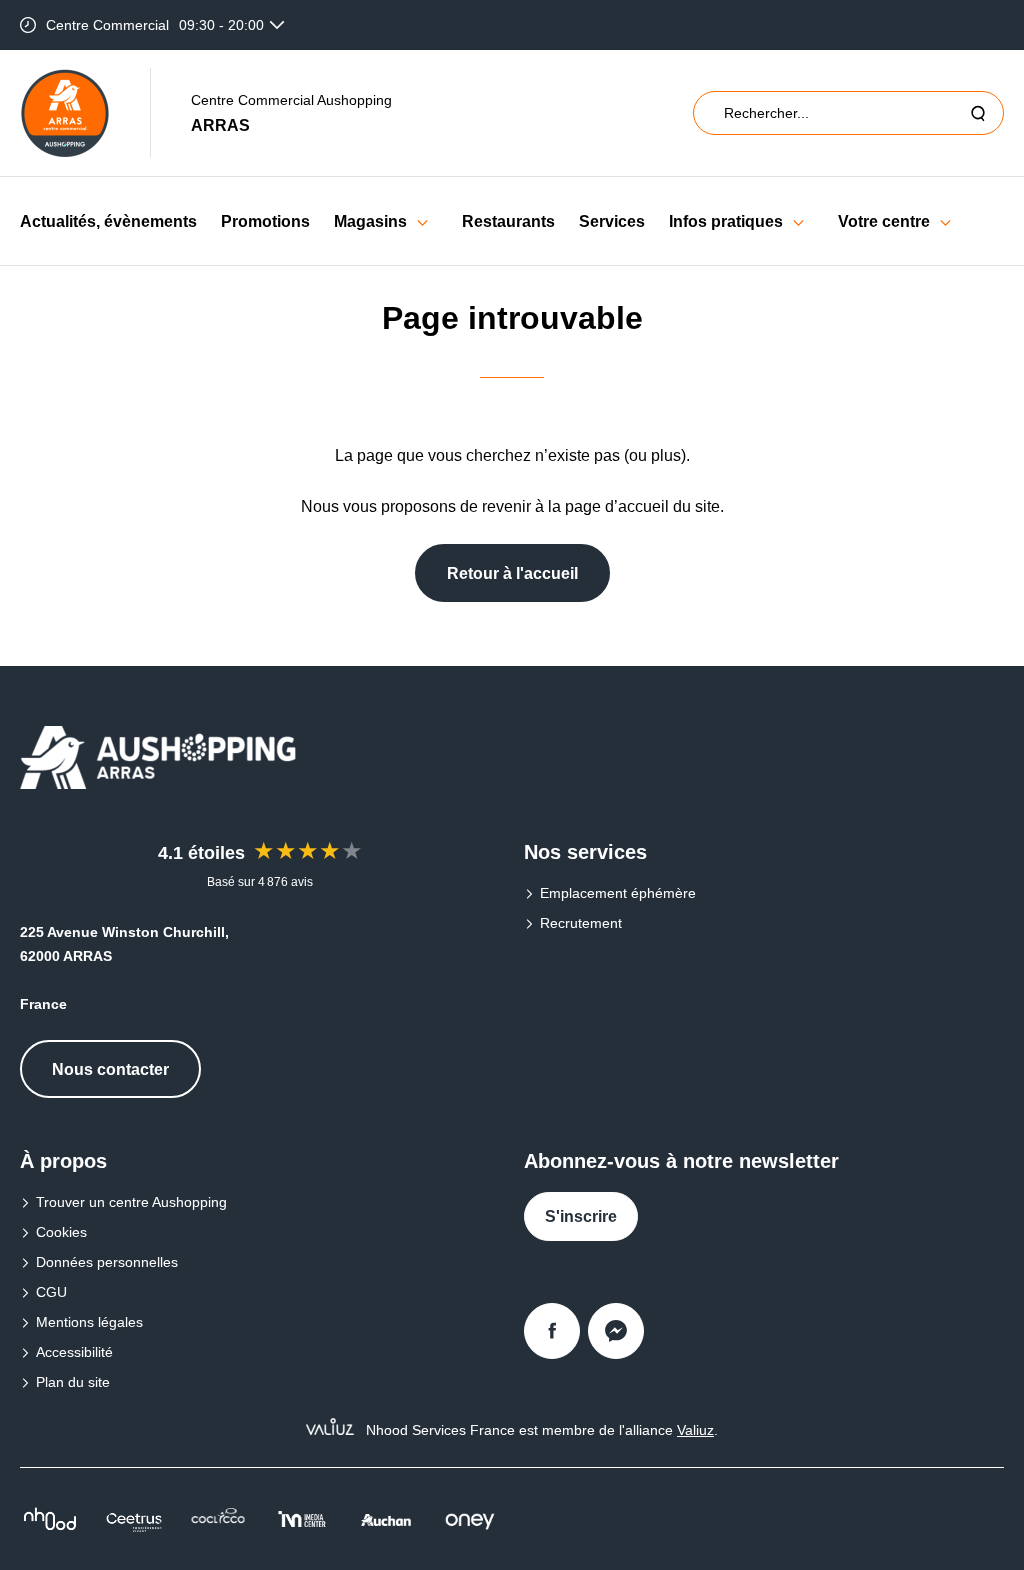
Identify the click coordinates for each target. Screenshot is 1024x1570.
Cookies (61, 1232)
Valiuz (695, 1430)
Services (612, 221)
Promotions (265, 221)
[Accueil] (65, 113)
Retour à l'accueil (512, 573)
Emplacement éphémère (618, 893)
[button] (422, 221)
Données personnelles (107, 1262)
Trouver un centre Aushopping (131, 1202)
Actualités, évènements (108, 221)
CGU (51, 1292)
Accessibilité (74, 1352)
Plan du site (73, 1382)
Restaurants (508, 221)
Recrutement (581, 923)
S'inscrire (581, 1216)
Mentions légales (89, 1322)
